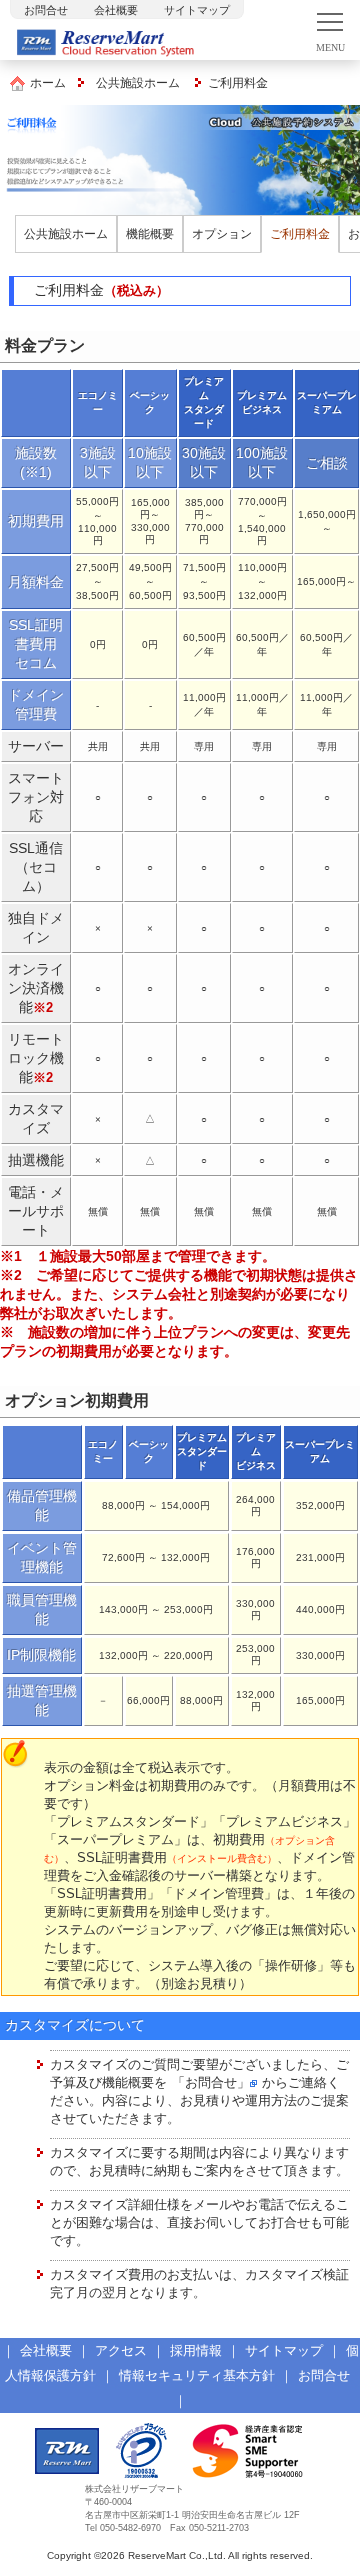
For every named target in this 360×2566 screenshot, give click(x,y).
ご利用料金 (300, 234)
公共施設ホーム (138, 83)
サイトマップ (197, 10)
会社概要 (116, 10)
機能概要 (150, 234)
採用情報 (196, 2350)
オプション (222, 234)
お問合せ (46, 10)
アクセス (121, 2350)
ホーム (48, 83)
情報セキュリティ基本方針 (197, 2375)
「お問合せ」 (211, 2082)
